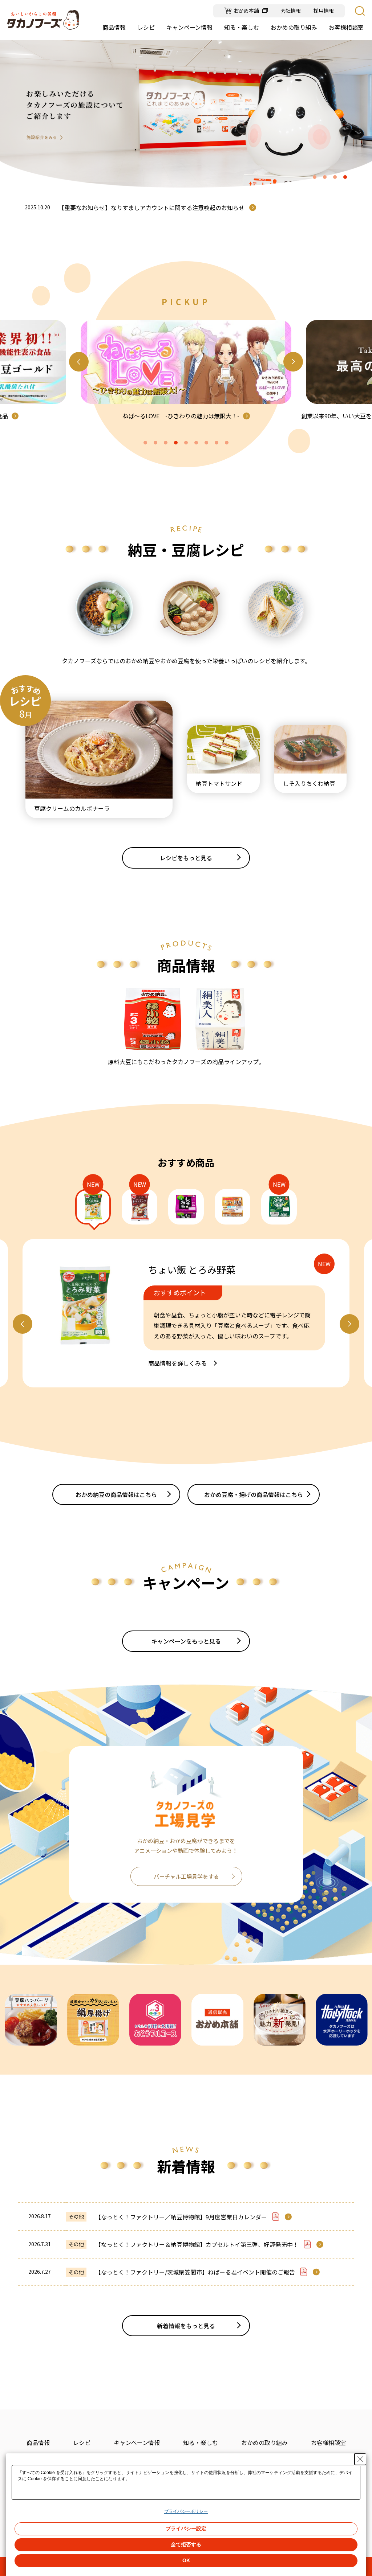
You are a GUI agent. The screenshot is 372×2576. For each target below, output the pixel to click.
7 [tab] (206, 443)
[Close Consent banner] (360, 2459)
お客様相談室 (328, 2442)
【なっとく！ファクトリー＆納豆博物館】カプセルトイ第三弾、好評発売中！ (197, 2244)
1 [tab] (315, 177)
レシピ (82, 2442)
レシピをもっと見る (186, 858)
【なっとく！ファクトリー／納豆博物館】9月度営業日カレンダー (181, 2217)
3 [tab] (335, 177)
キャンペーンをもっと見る (186, 1641)
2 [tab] (325, 177)
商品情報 (38, 2442)
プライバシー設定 (186, 2528)
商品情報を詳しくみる (177, 1363)
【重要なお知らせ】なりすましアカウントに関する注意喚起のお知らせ (151, 208)
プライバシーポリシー (186, 2511)
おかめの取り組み (264, 2442)
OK (186, 2560)
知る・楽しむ (201, 2442)
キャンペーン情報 (137, 2442)
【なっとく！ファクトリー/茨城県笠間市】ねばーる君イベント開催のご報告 (195, 2272)
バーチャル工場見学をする (186, 1876)
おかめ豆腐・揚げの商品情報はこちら (254, 1494)
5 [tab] (186, 443)
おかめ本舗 (246, 11)
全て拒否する (186, 2544)
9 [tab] (227, 443)
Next (293, 362)
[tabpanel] (186, 114)
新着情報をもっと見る (186, 2326)
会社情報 (291, 11)
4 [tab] (345, 177)
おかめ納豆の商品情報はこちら (116, 1494)
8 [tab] (217, 443)
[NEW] (93, 1207)
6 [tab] (196, 443)
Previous (79, 362)
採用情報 (324, 11)
